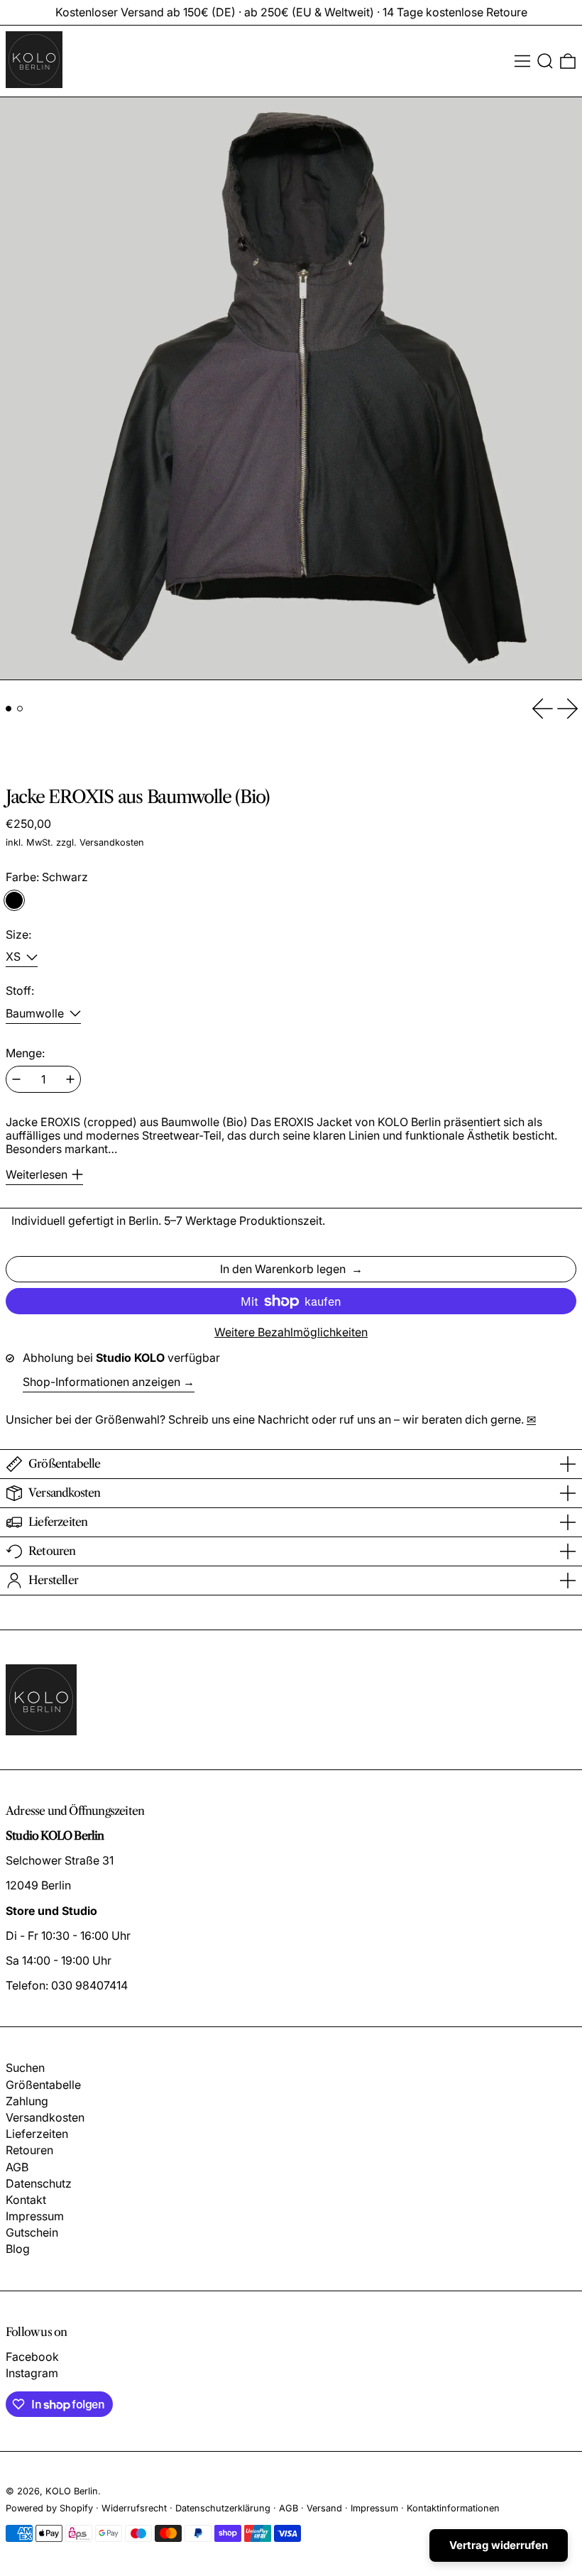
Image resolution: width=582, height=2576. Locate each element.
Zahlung (27, 2101)
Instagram (32, 2373)
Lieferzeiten (37, 2134)
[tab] (9, 709)
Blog (18, 2249)
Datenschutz (39, 2183)
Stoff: (20, 991)
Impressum (35, 2216)
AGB (17, 2167)
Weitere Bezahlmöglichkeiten (291, 1332)
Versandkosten (112, 842)
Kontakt (26, 2200)
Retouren (29, 2150)
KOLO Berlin (72, 2491)
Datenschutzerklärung (223, 2508)
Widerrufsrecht (134, 2508)
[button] (545, 61)
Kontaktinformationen (453, 2508)
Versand (324, 2508)
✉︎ (531, 1419)
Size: (18, 935)
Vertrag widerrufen (499, 2545)
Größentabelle (43, 2085)
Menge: (25, 1053)
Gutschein (32, 2232)
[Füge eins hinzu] (70, 1079)
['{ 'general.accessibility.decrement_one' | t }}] (16, 1079)
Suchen (25, 2068)
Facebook (32, 2357)
